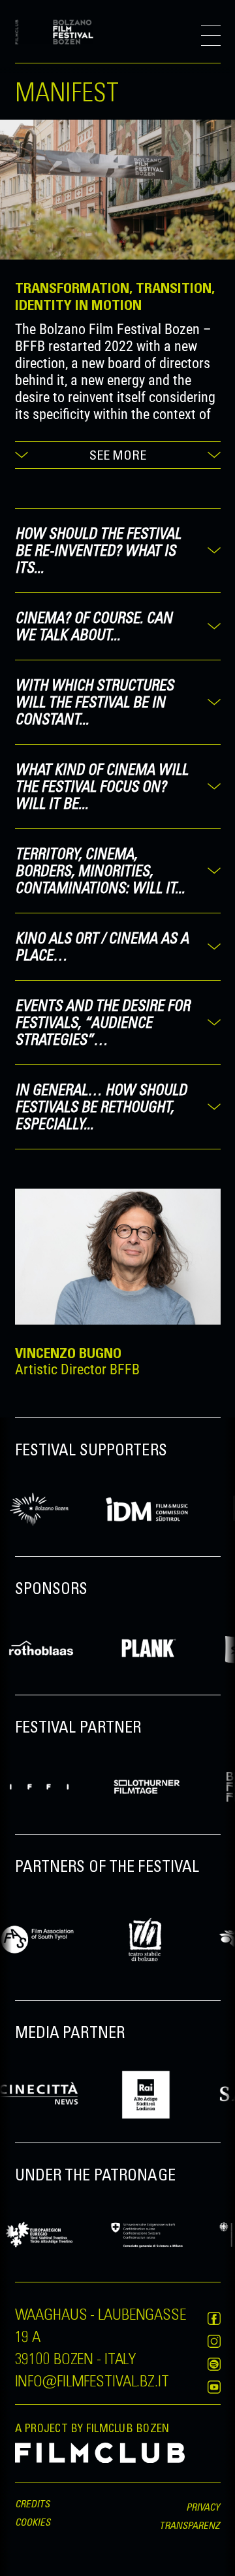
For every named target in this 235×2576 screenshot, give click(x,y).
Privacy (203, 2507)
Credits (33, 2503)
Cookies (33, 2522)
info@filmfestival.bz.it (92, 2380)
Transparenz (190, 2525)
